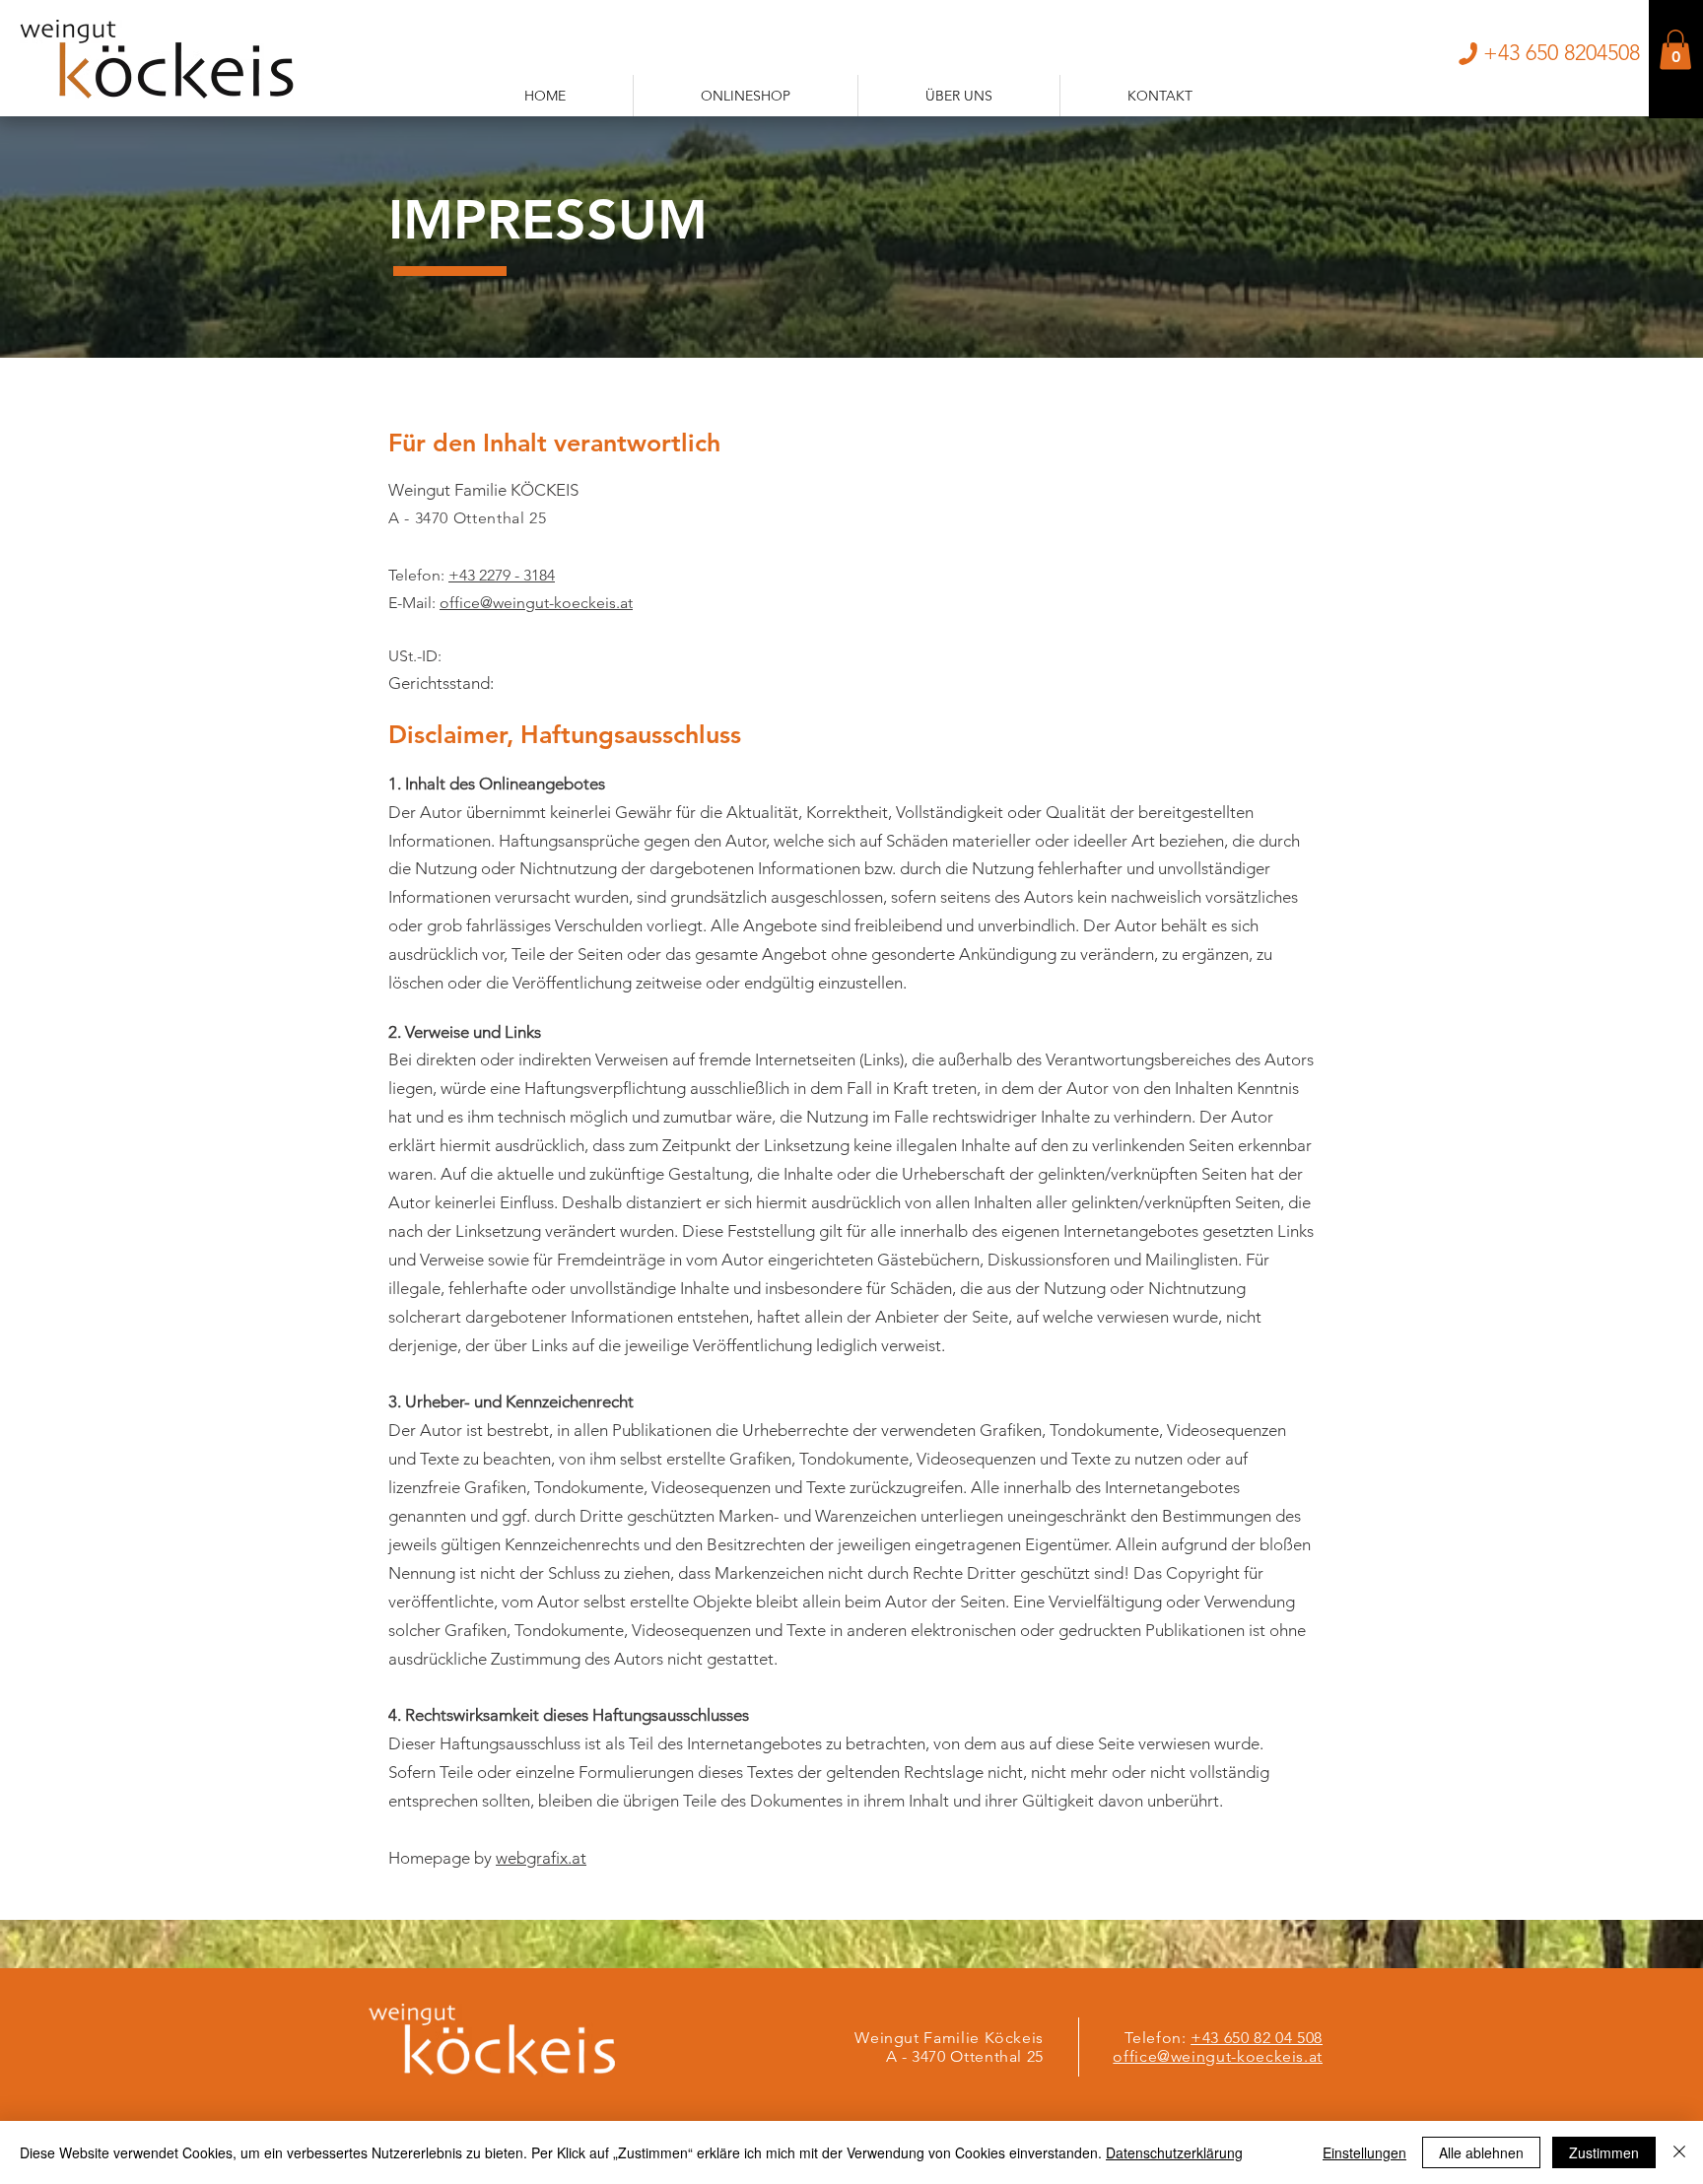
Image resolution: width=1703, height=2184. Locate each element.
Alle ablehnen (1481, 2152)
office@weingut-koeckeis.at (536, 603)
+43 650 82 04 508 (1257, 2038)
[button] (1675, 50)
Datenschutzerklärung (1174, 2152)
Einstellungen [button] (1364, 2152)
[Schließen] (1679, 2152)
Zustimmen (1604, 2152)
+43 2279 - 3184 (502, 575)
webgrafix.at (541, 1858)
